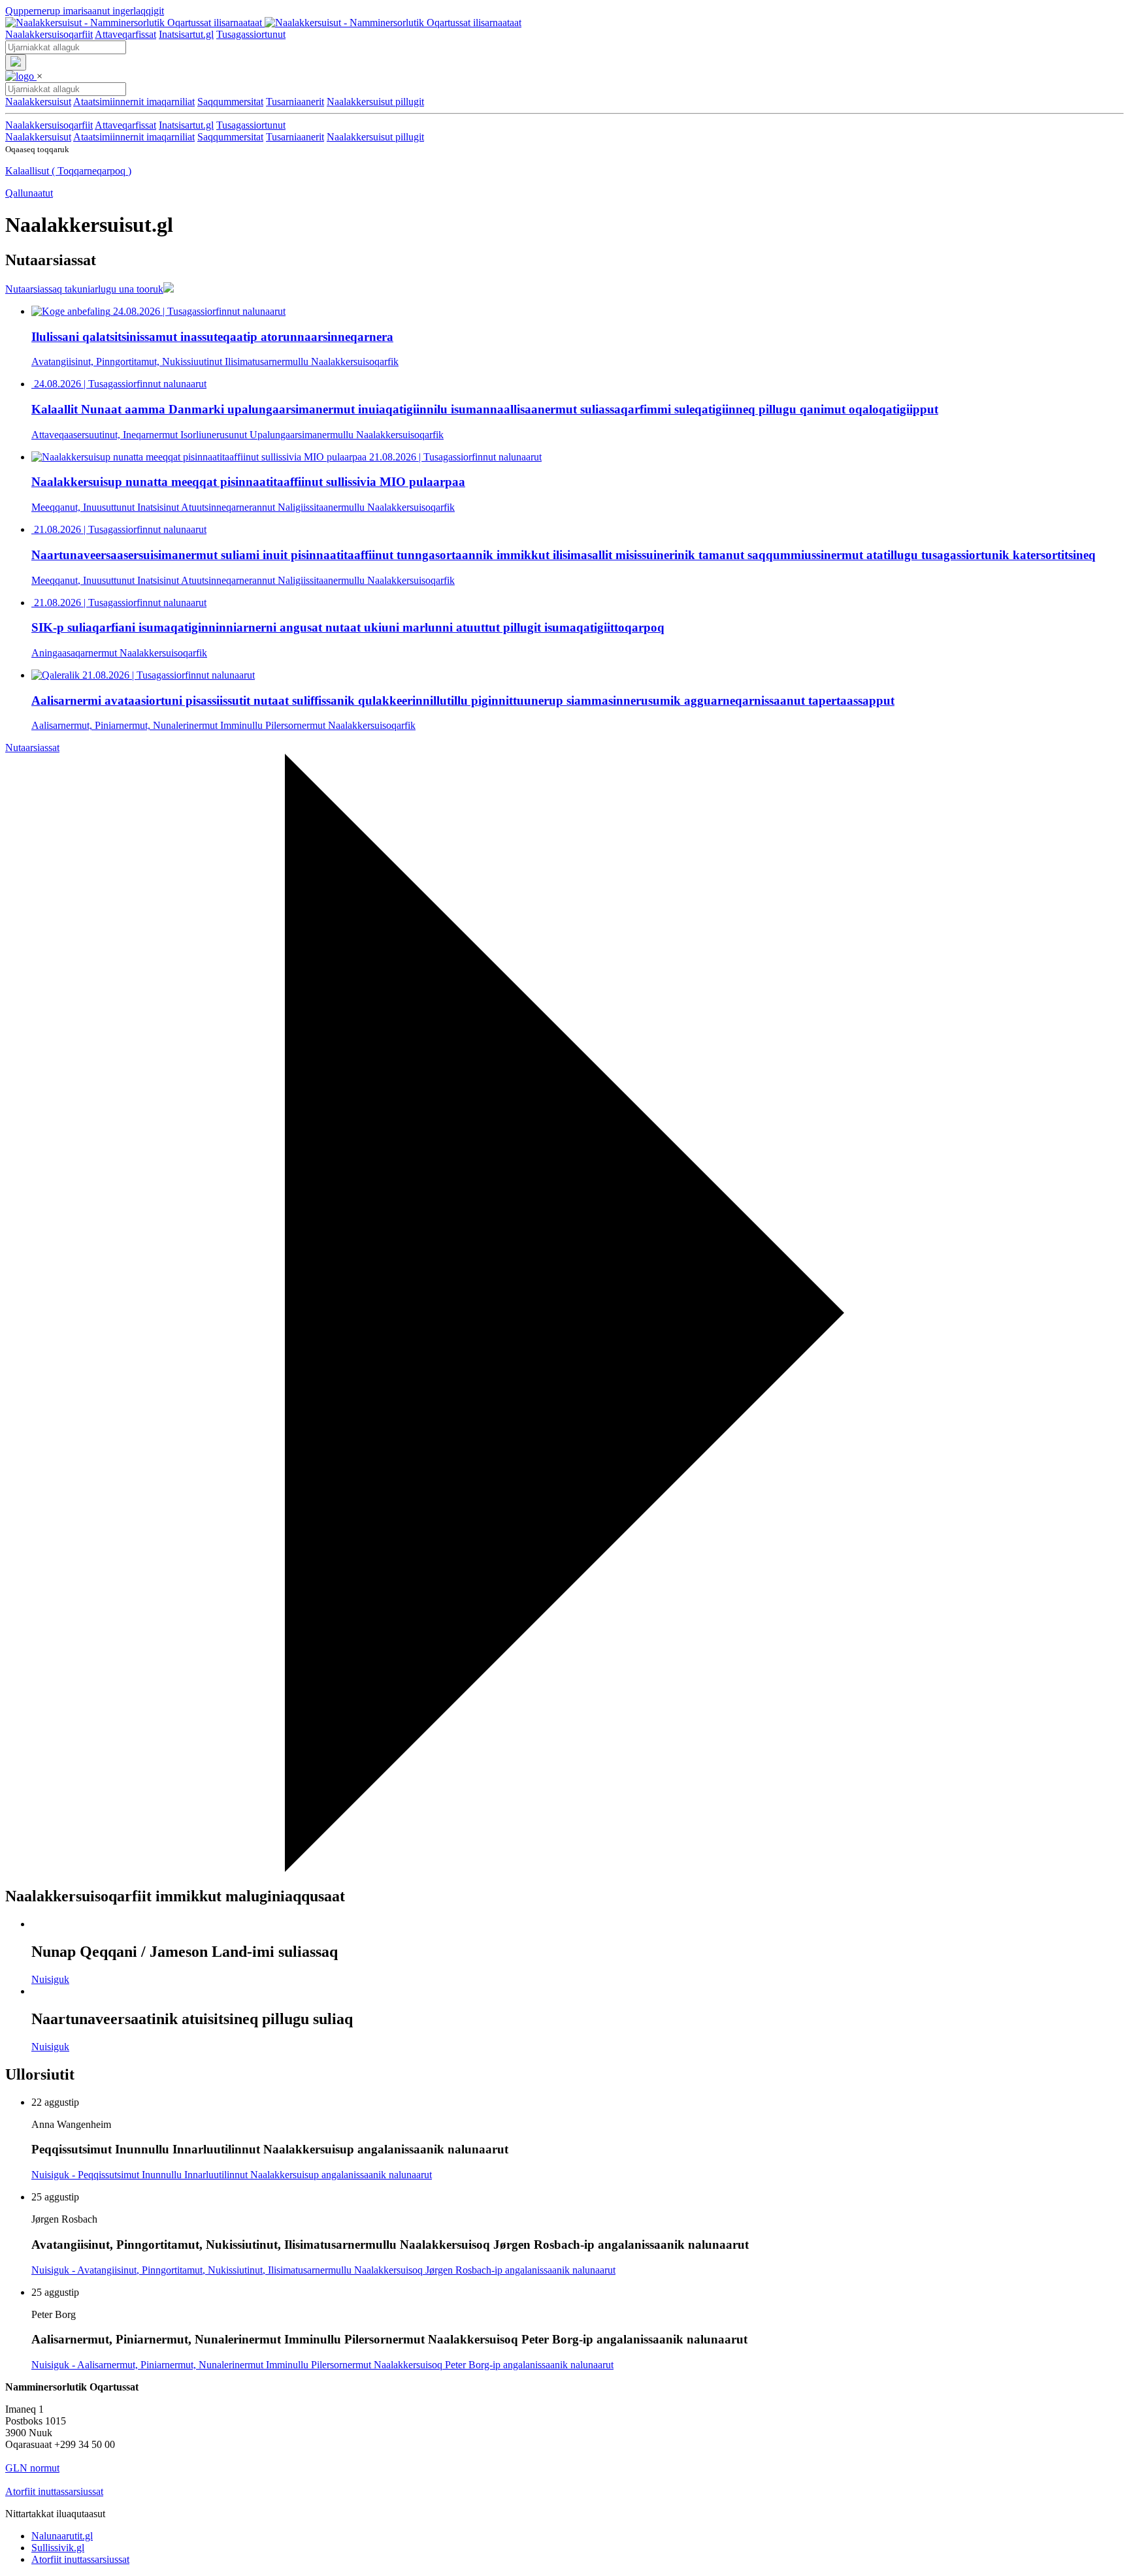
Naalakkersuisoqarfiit (49, 34)
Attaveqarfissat (125, 34)
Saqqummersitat (230, 137)
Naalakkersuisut (38, 137)
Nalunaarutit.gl (62, 2536)
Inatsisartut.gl (186, 34)
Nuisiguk (50, 1979)
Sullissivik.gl (58, 2548)
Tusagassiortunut (251, 34)
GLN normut (32, 2468)
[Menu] (16, 62)
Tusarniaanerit (295, 137)
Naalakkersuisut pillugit (375, 137)
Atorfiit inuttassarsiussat (54, 2491)
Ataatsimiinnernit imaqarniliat (134, 137)
